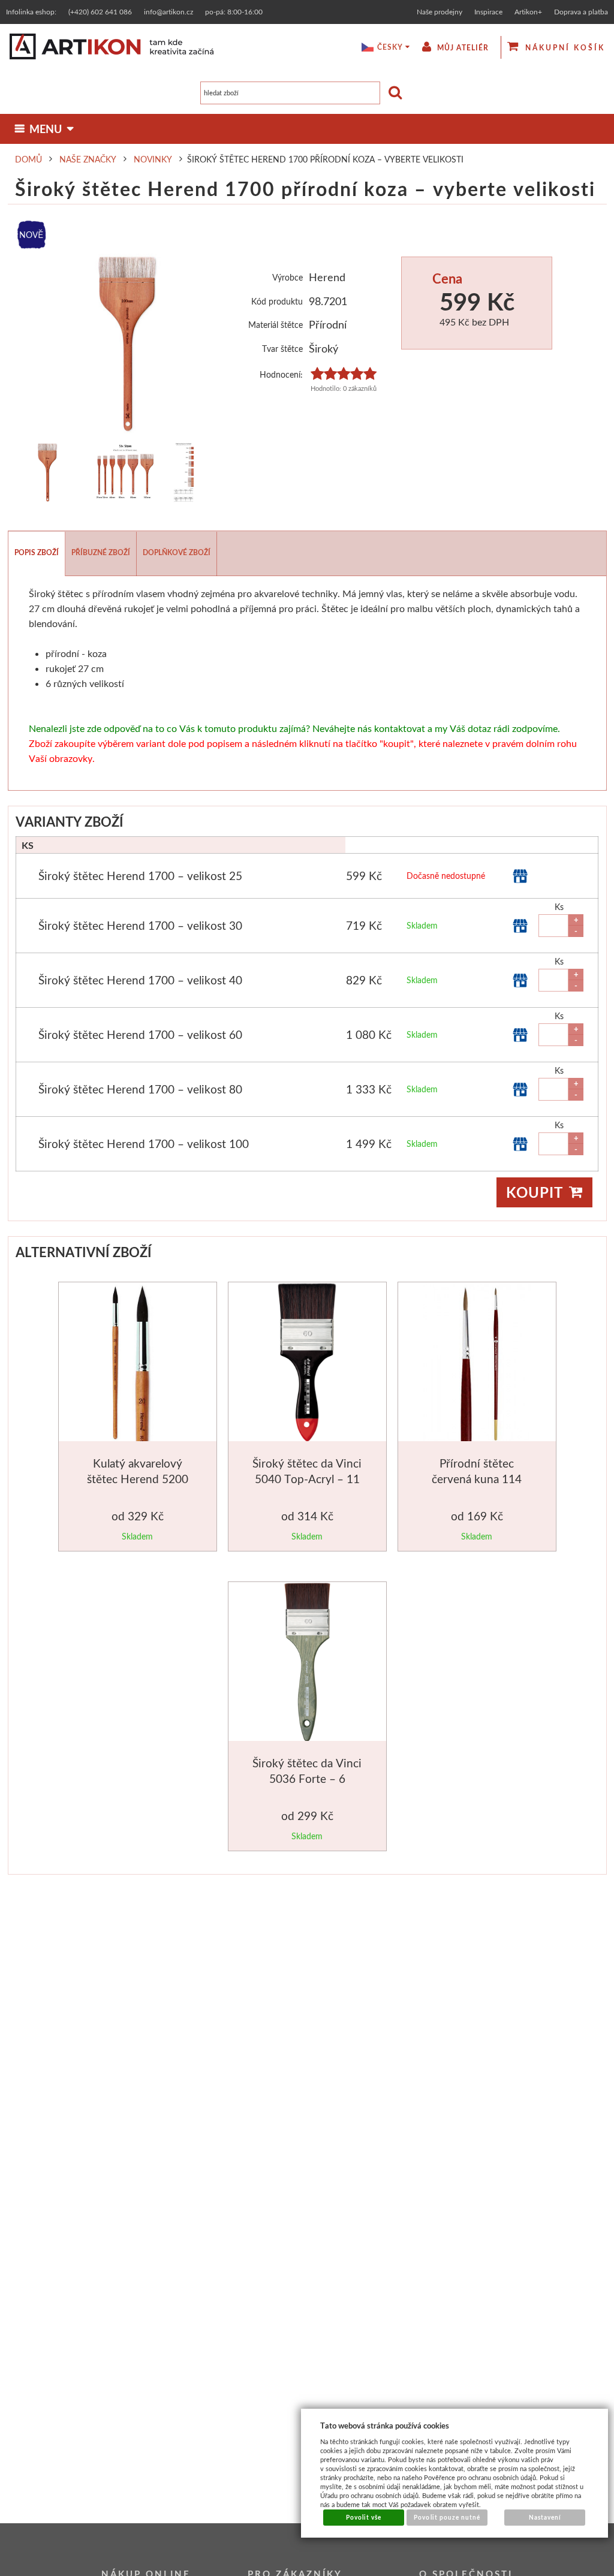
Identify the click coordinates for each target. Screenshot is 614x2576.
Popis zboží (37, 552)
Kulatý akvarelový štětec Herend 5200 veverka (138, 1478)
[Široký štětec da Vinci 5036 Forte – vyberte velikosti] (307, 1664)
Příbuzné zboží (101, 552)
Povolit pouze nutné (447, 2517)
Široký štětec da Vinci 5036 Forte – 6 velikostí (307, 1778)
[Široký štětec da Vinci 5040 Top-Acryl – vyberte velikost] (307, 1364)
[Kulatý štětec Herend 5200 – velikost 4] (139, 1364)
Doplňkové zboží (177, 552)
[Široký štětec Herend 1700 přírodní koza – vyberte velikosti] (128, 344)
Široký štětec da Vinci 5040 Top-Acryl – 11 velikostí (307, 1478)
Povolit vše (364, 2517)
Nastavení (545, 2517)
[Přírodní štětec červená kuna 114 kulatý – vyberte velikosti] (477, 1364)
